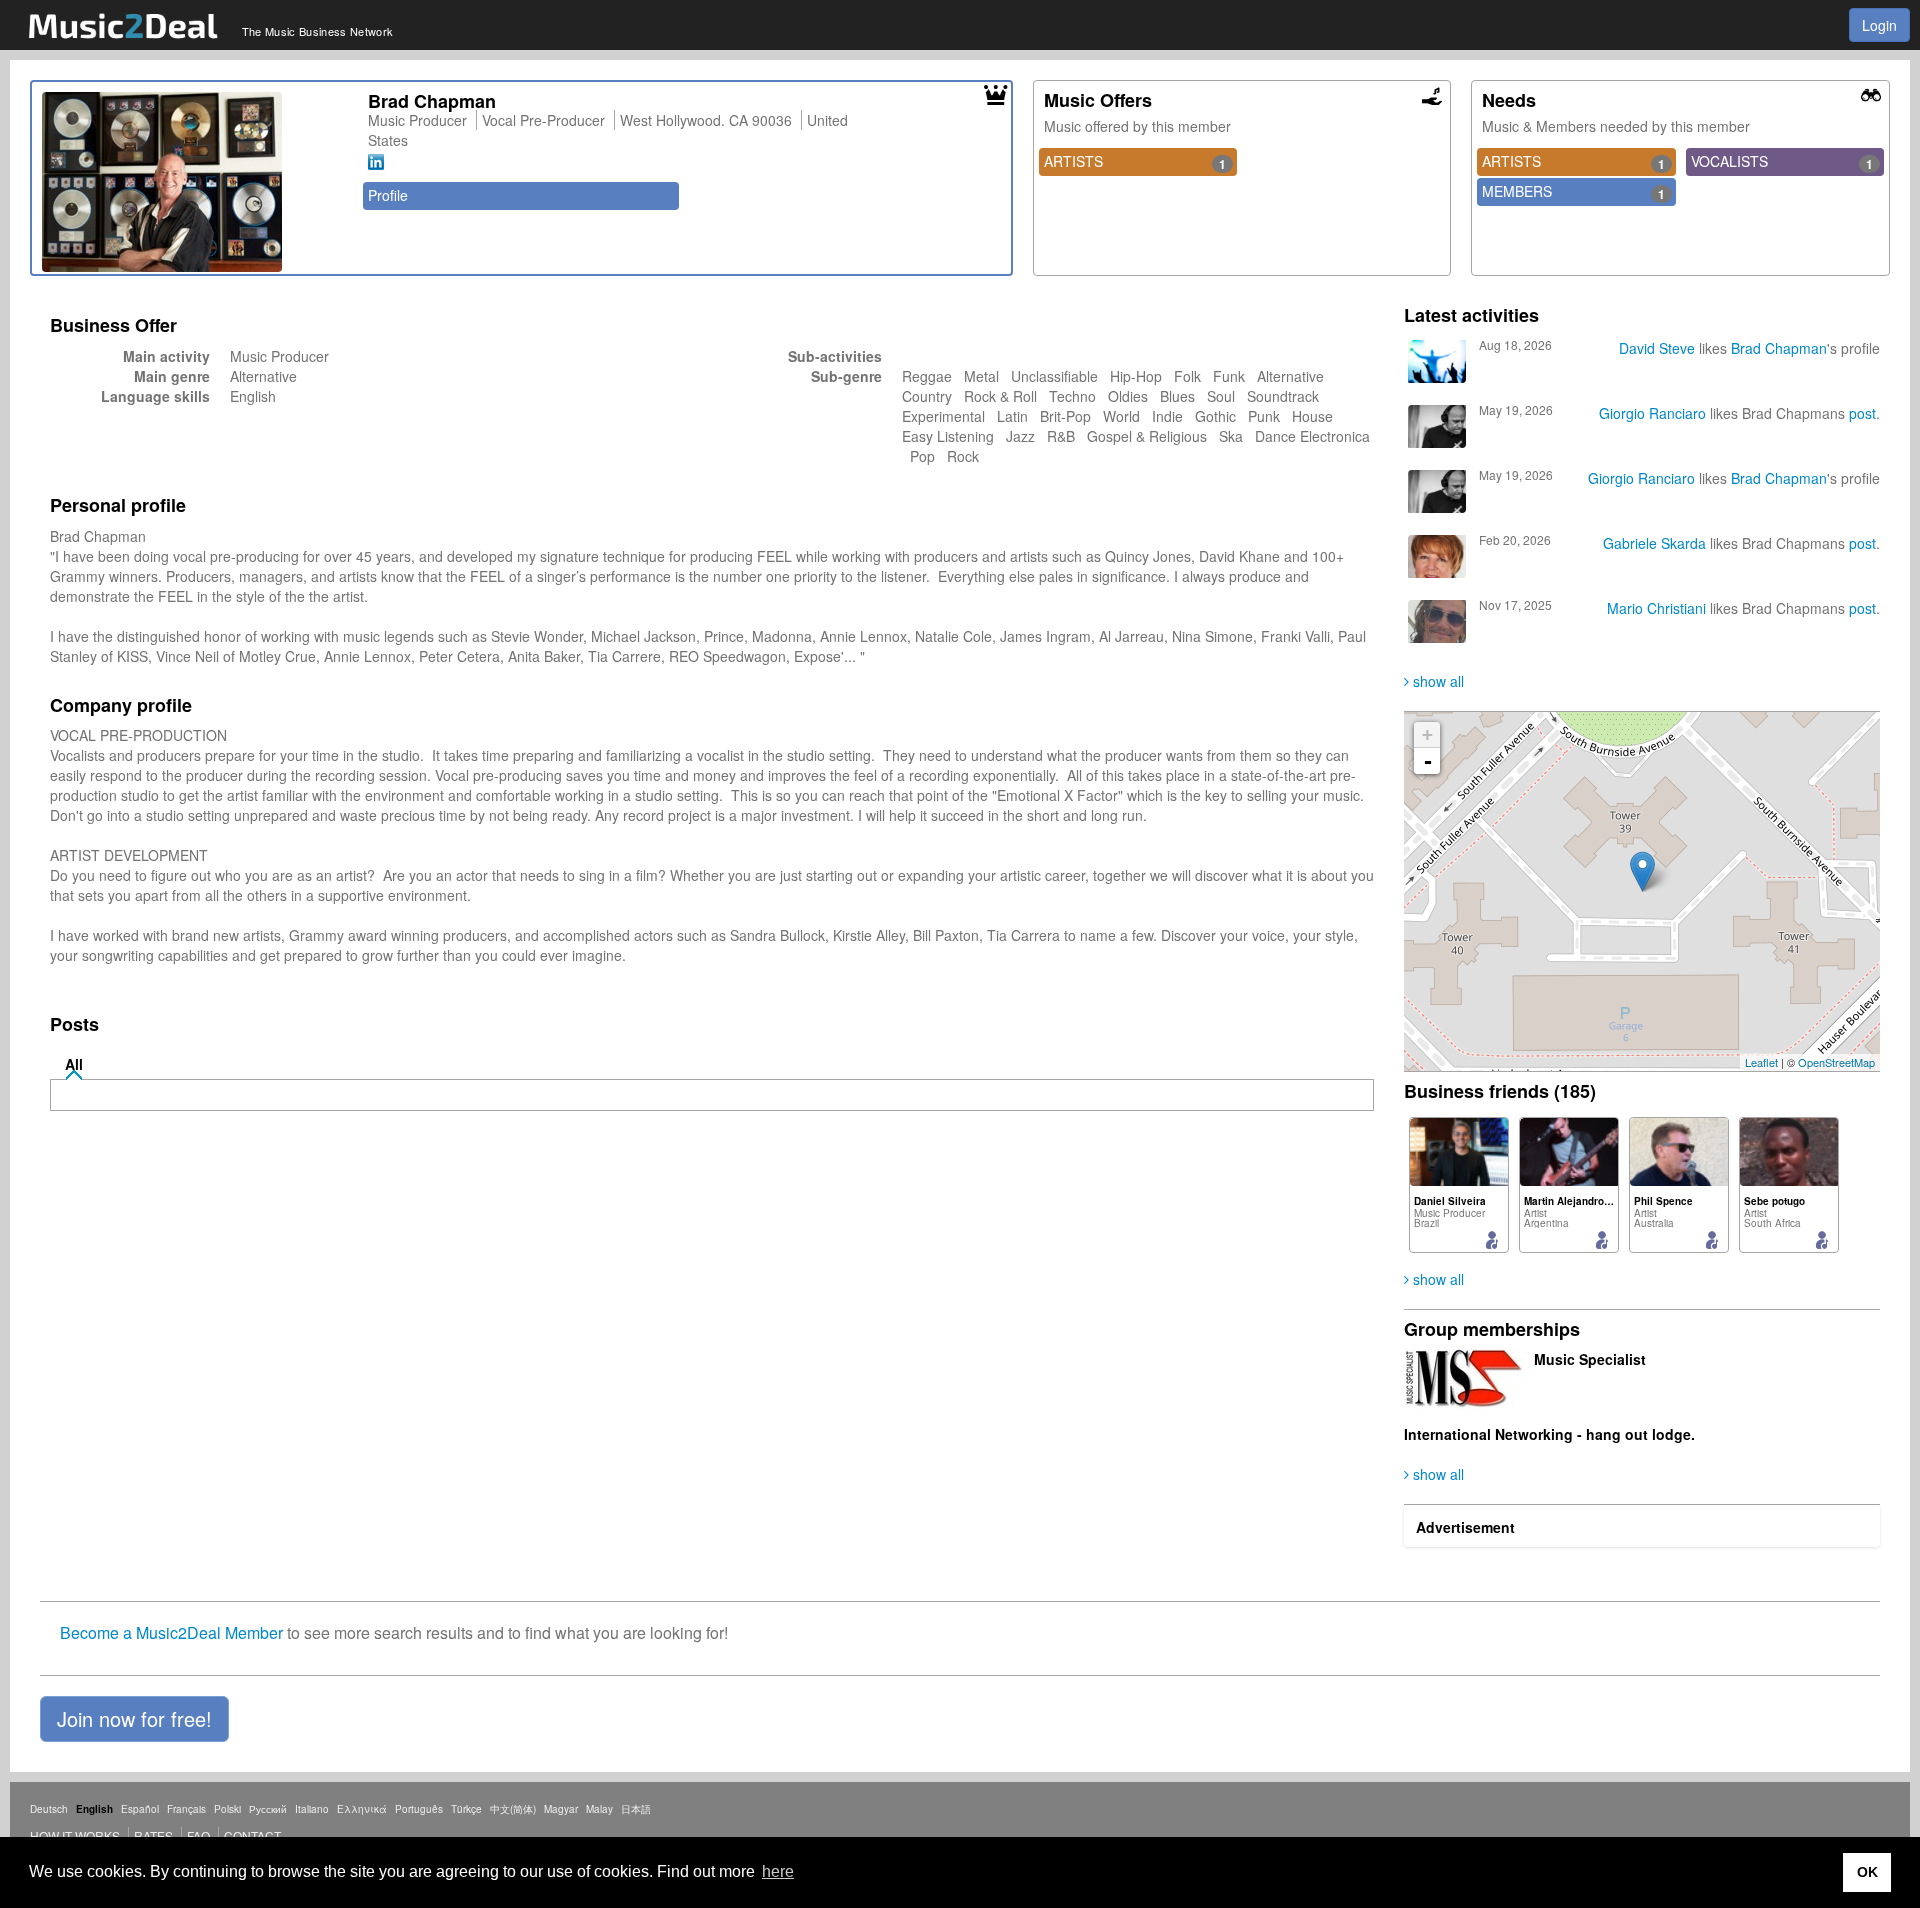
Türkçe (466, 1809)
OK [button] (1867, 1872)
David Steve (1657, 348)
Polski (227, 1809)
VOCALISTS (1782, 162)
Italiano (312, 1809)
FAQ (198, 1835)
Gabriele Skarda (1654, 543)
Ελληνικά (362, 1809)
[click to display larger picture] (195, 182)
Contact (252, 1835)
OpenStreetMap (1836, 1062)
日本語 (636, 1809)
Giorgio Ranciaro (1652, 413)
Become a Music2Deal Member (171, 1632)
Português (419, 1809)
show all (1436, 681)
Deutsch (49, 1809)
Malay (599, 1809)
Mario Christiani (1656, 608)
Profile (388, 195)
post (1862, 413)
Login (1879, 25)
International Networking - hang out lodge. (1549, 1434)
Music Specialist (1590, 1359)
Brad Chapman (1779, 348)
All (74, 1064)
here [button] (778, 1871)
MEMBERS (1573, 192)
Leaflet (1761, 1062)
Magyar (561, 1809)
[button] (134, 1719)
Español (140, 1809)
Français (186, 1809)
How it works (75, 1835)
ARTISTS (1135, 162)
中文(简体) (513, 1809)
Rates (153, 1835)
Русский (268, 1809)
